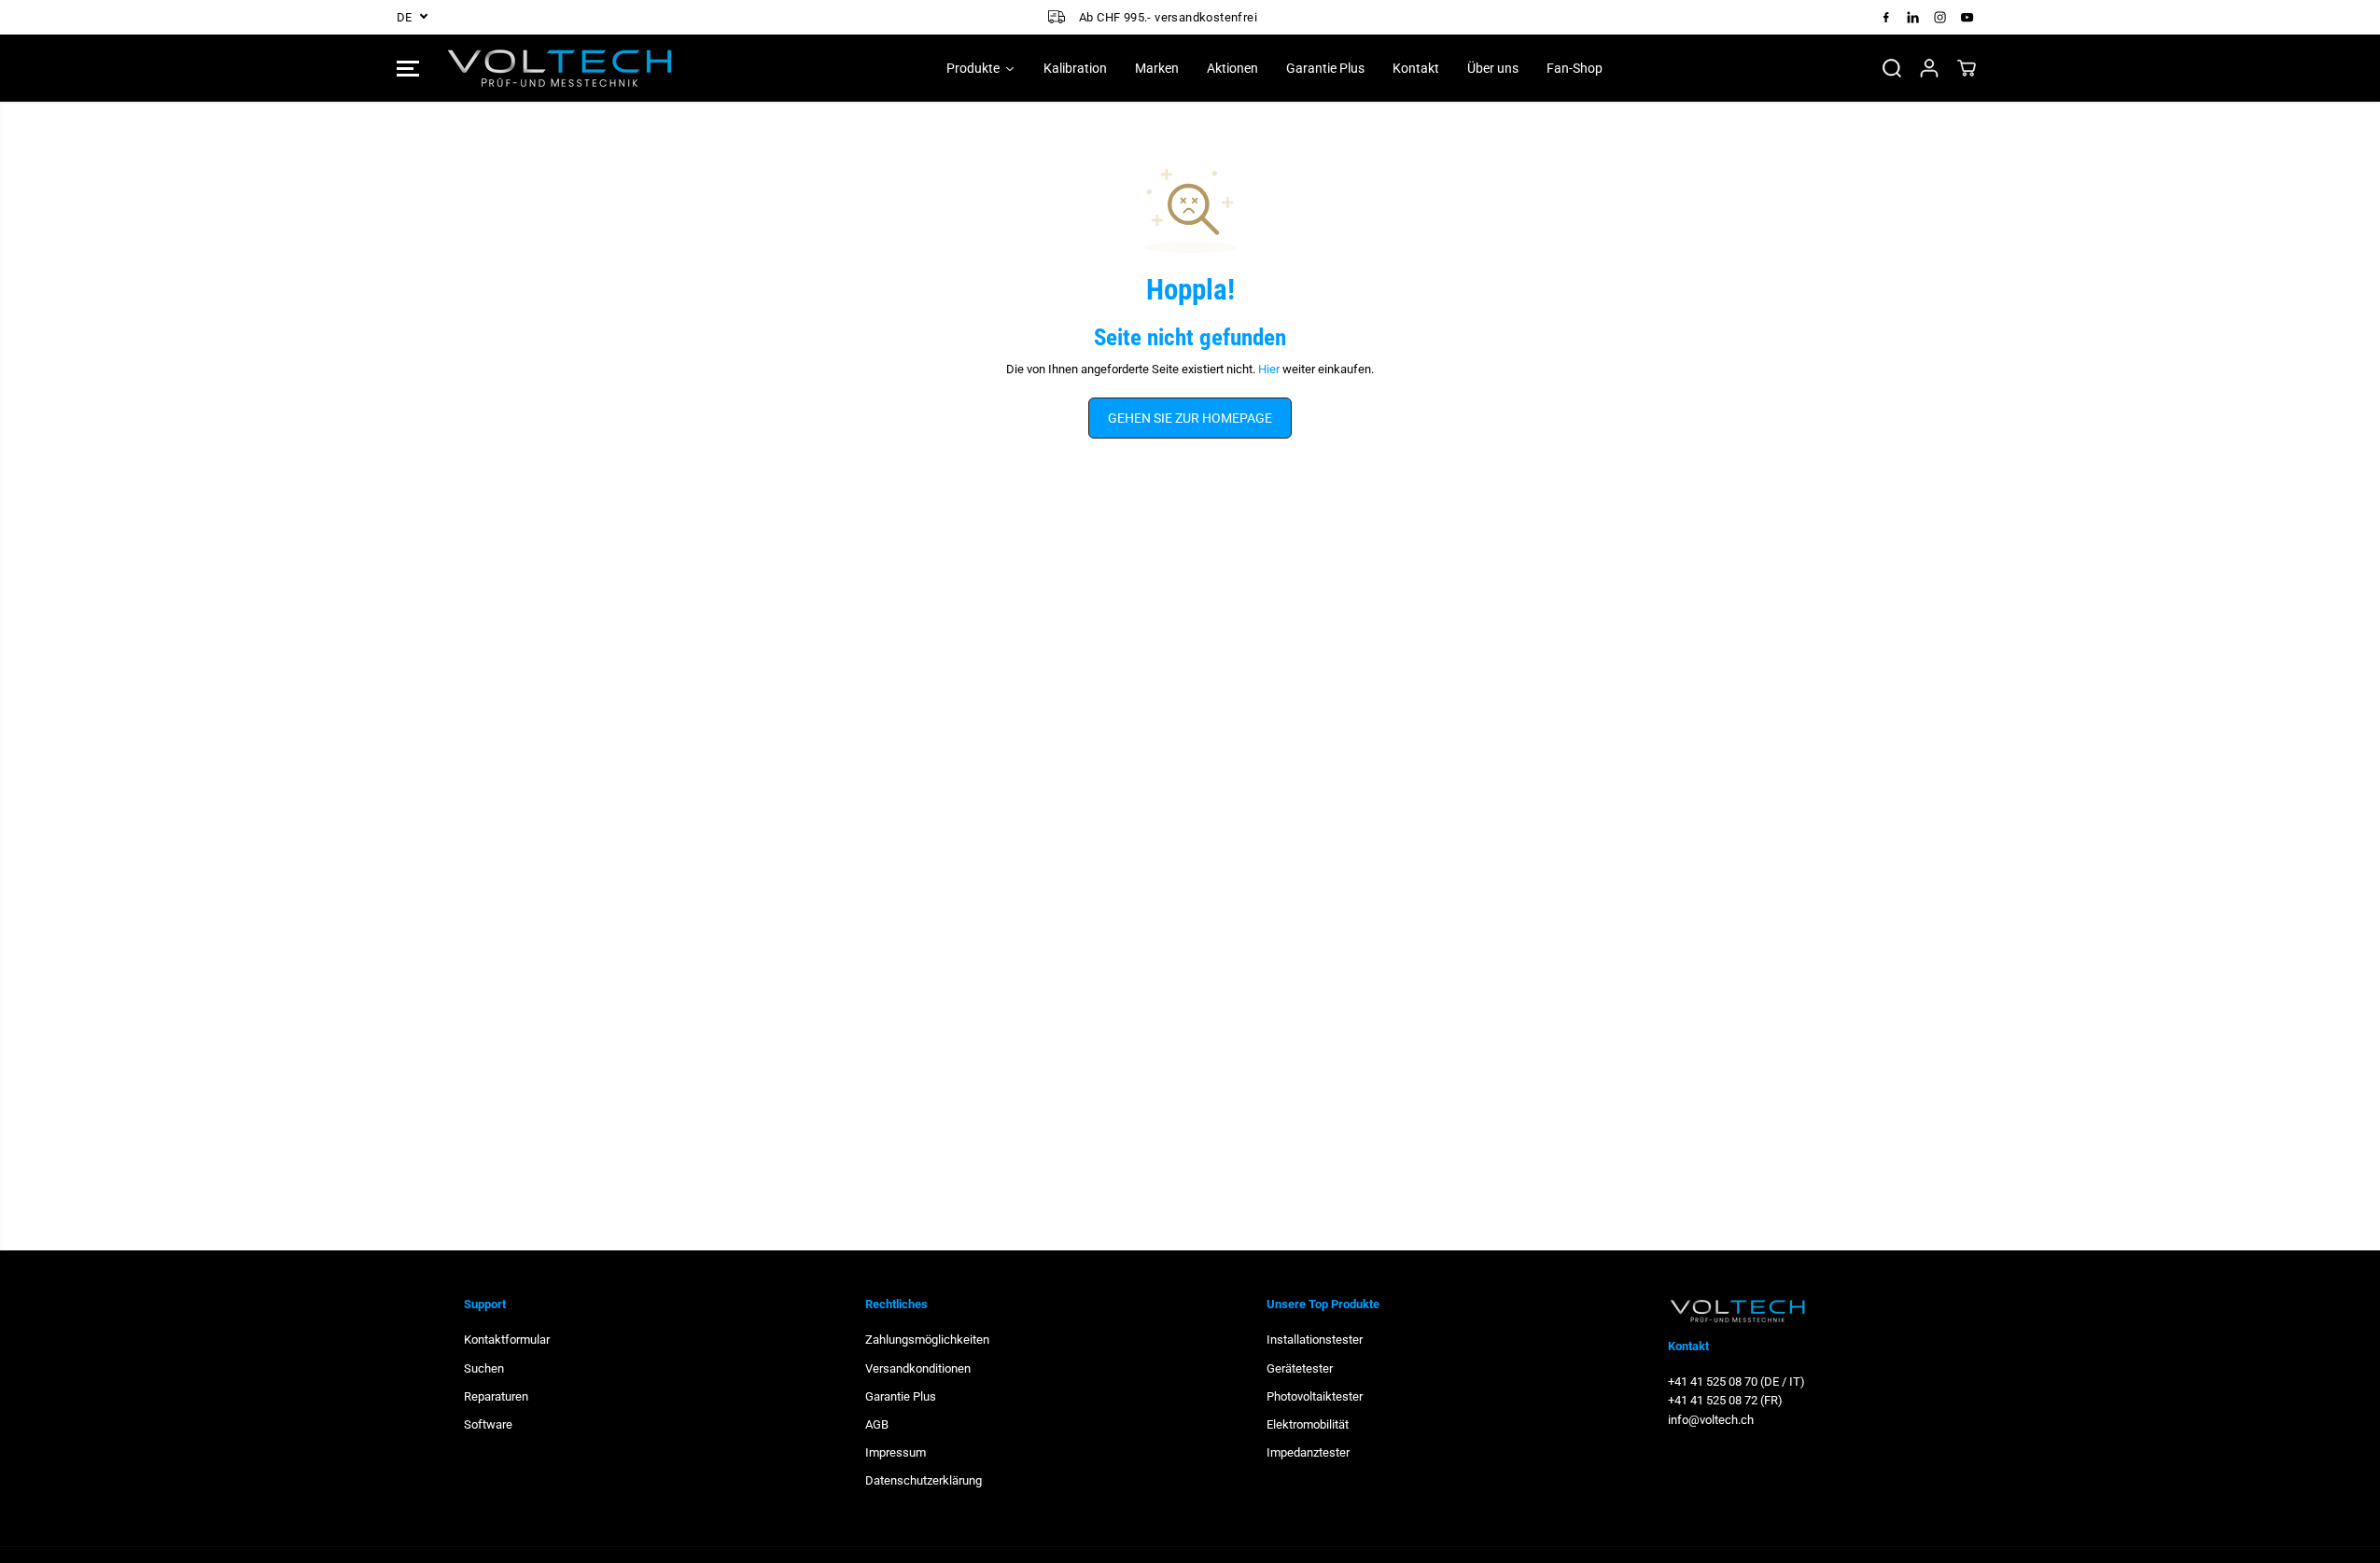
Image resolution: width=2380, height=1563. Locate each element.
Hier (1269, 369)
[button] (408, 68)
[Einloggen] (1929, 68)
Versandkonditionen (918, 1368)
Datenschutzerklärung (924, 1480)
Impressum (896, 1452)
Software (488, 1424)
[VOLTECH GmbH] (560, 68)
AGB (877, 1424)
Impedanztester (1308, 1452)
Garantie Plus (901, 1396)
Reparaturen (496, 1396)
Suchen (484, 1368)
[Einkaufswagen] (1967, 68)
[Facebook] (1886, 17)
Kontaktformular (507, 1340)
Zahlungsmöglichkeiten (927, 1340)
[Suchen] (1892, 68)
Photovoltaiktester (1315, 1396)
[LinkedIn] (1913, 17)
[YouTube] (1967, 17)
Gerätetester (1300, 1368)
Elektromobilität (1308, 1424)
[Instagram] (1940, 17)
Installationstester (1315, 1340)
